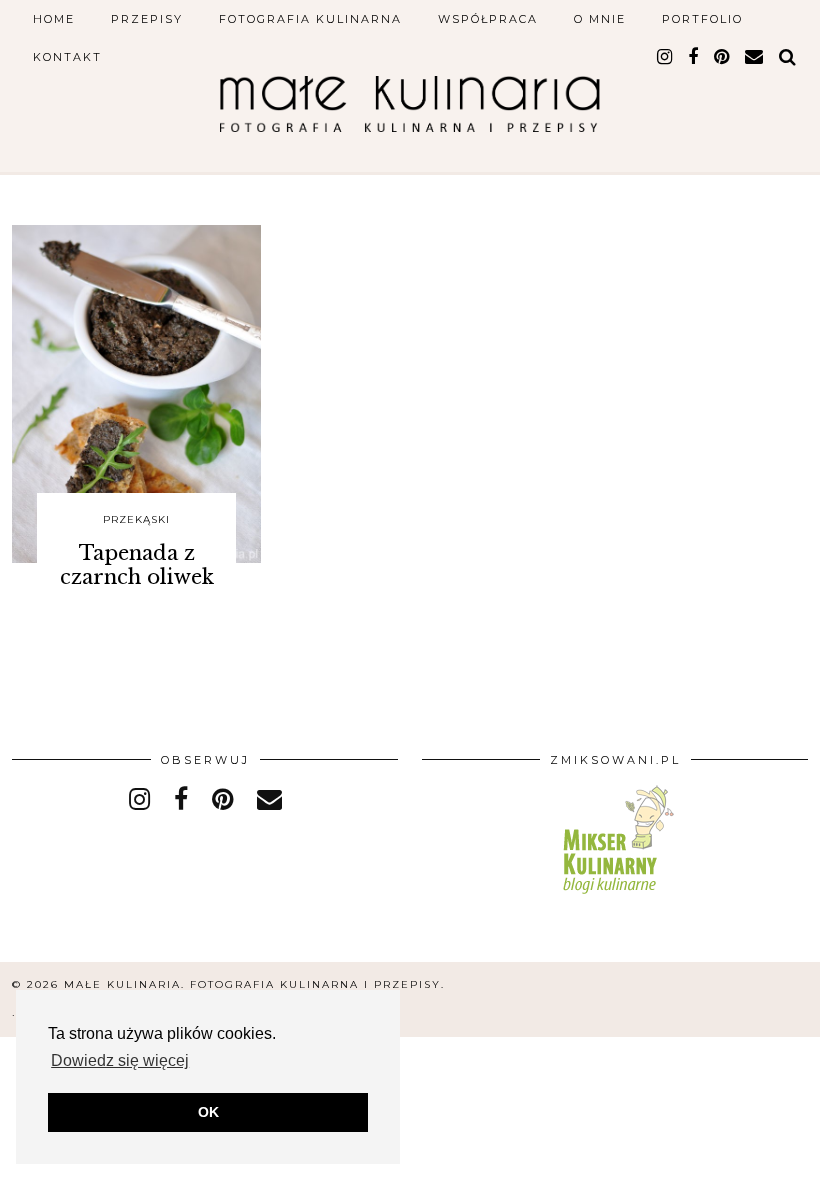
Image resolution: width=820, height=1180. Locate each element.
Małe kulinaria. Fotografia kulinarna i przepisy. (254, 984)
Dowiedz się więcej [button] (120, 1060)
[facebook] (694, 57)
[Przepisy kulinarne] (615, 897)
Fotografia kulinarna (310, 19)
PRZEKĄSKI (136, 519)
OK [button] (208, 1112)
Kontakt (67, 57)
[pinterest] (722, 57)
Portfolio (702, 19)
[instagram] (665, 57)
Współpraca (488, 19)
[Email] (755, 57)
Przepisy (147, 19)
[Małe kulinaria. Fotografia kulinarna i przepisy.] (410, 96)
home (54, 19)
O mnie (600, 19)
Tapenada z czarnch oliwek (137, 565)
